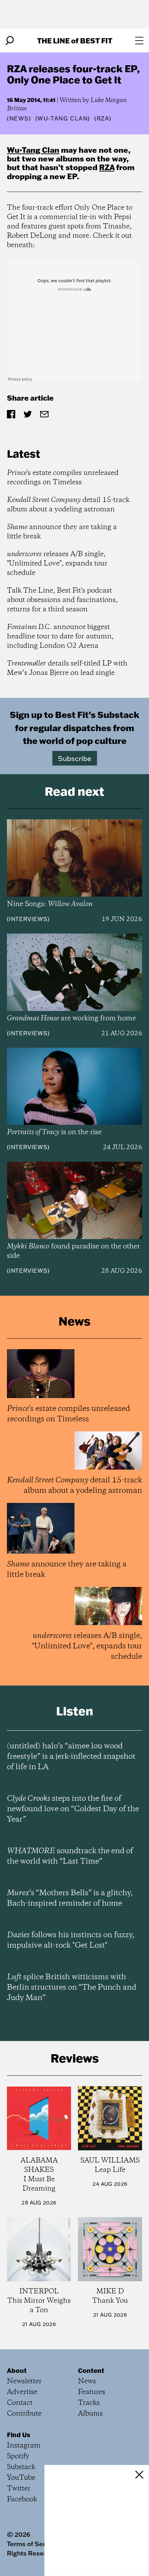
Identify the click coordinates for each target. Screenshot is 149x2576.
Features (92, 2392)
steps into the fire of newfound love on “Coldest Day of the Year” (73, 1809)
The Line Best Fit (75, 40)
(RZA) (103, 118)
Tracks (89, 2403)
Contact (20, 2403)
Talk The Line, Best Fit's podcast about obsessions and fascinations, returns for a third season (62, 600)
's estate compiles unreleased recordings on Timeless (63, 478)
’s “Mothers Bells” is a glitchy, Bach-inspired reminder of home (70, 1898)
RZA (107, 167)
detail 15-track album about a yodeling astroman (68, 505)
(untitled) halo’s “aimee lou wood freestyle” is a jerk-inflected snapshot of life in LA (71, 1757)
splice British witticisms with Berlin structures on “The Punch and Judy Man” (72, 1988)
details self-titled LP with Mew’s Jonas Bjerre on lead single (67, 668)
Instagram (24, 2446)
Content (91, 2370)
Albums (90, 2414)
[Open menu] (139, 41)
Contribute (24, 2414)
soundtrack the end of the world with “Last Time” (70, 1856)
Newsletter (24, 2381)
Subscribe (75, 758)
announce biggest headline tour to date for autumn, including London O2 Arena (60, 637)
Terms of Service (32, 2544)
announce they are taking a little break (62, 532)
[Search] (10, 41)
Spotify (18, 2456)
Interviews (28, 919)
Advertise (22, 2392)
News (19, 118)
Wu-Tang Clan (33, 150)
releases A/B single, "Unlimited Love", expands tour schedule (57, 564)
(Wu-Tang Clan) (63, 118)
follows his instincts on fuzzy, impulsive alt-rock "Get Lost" (71, 1940)
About (17, 2370)
